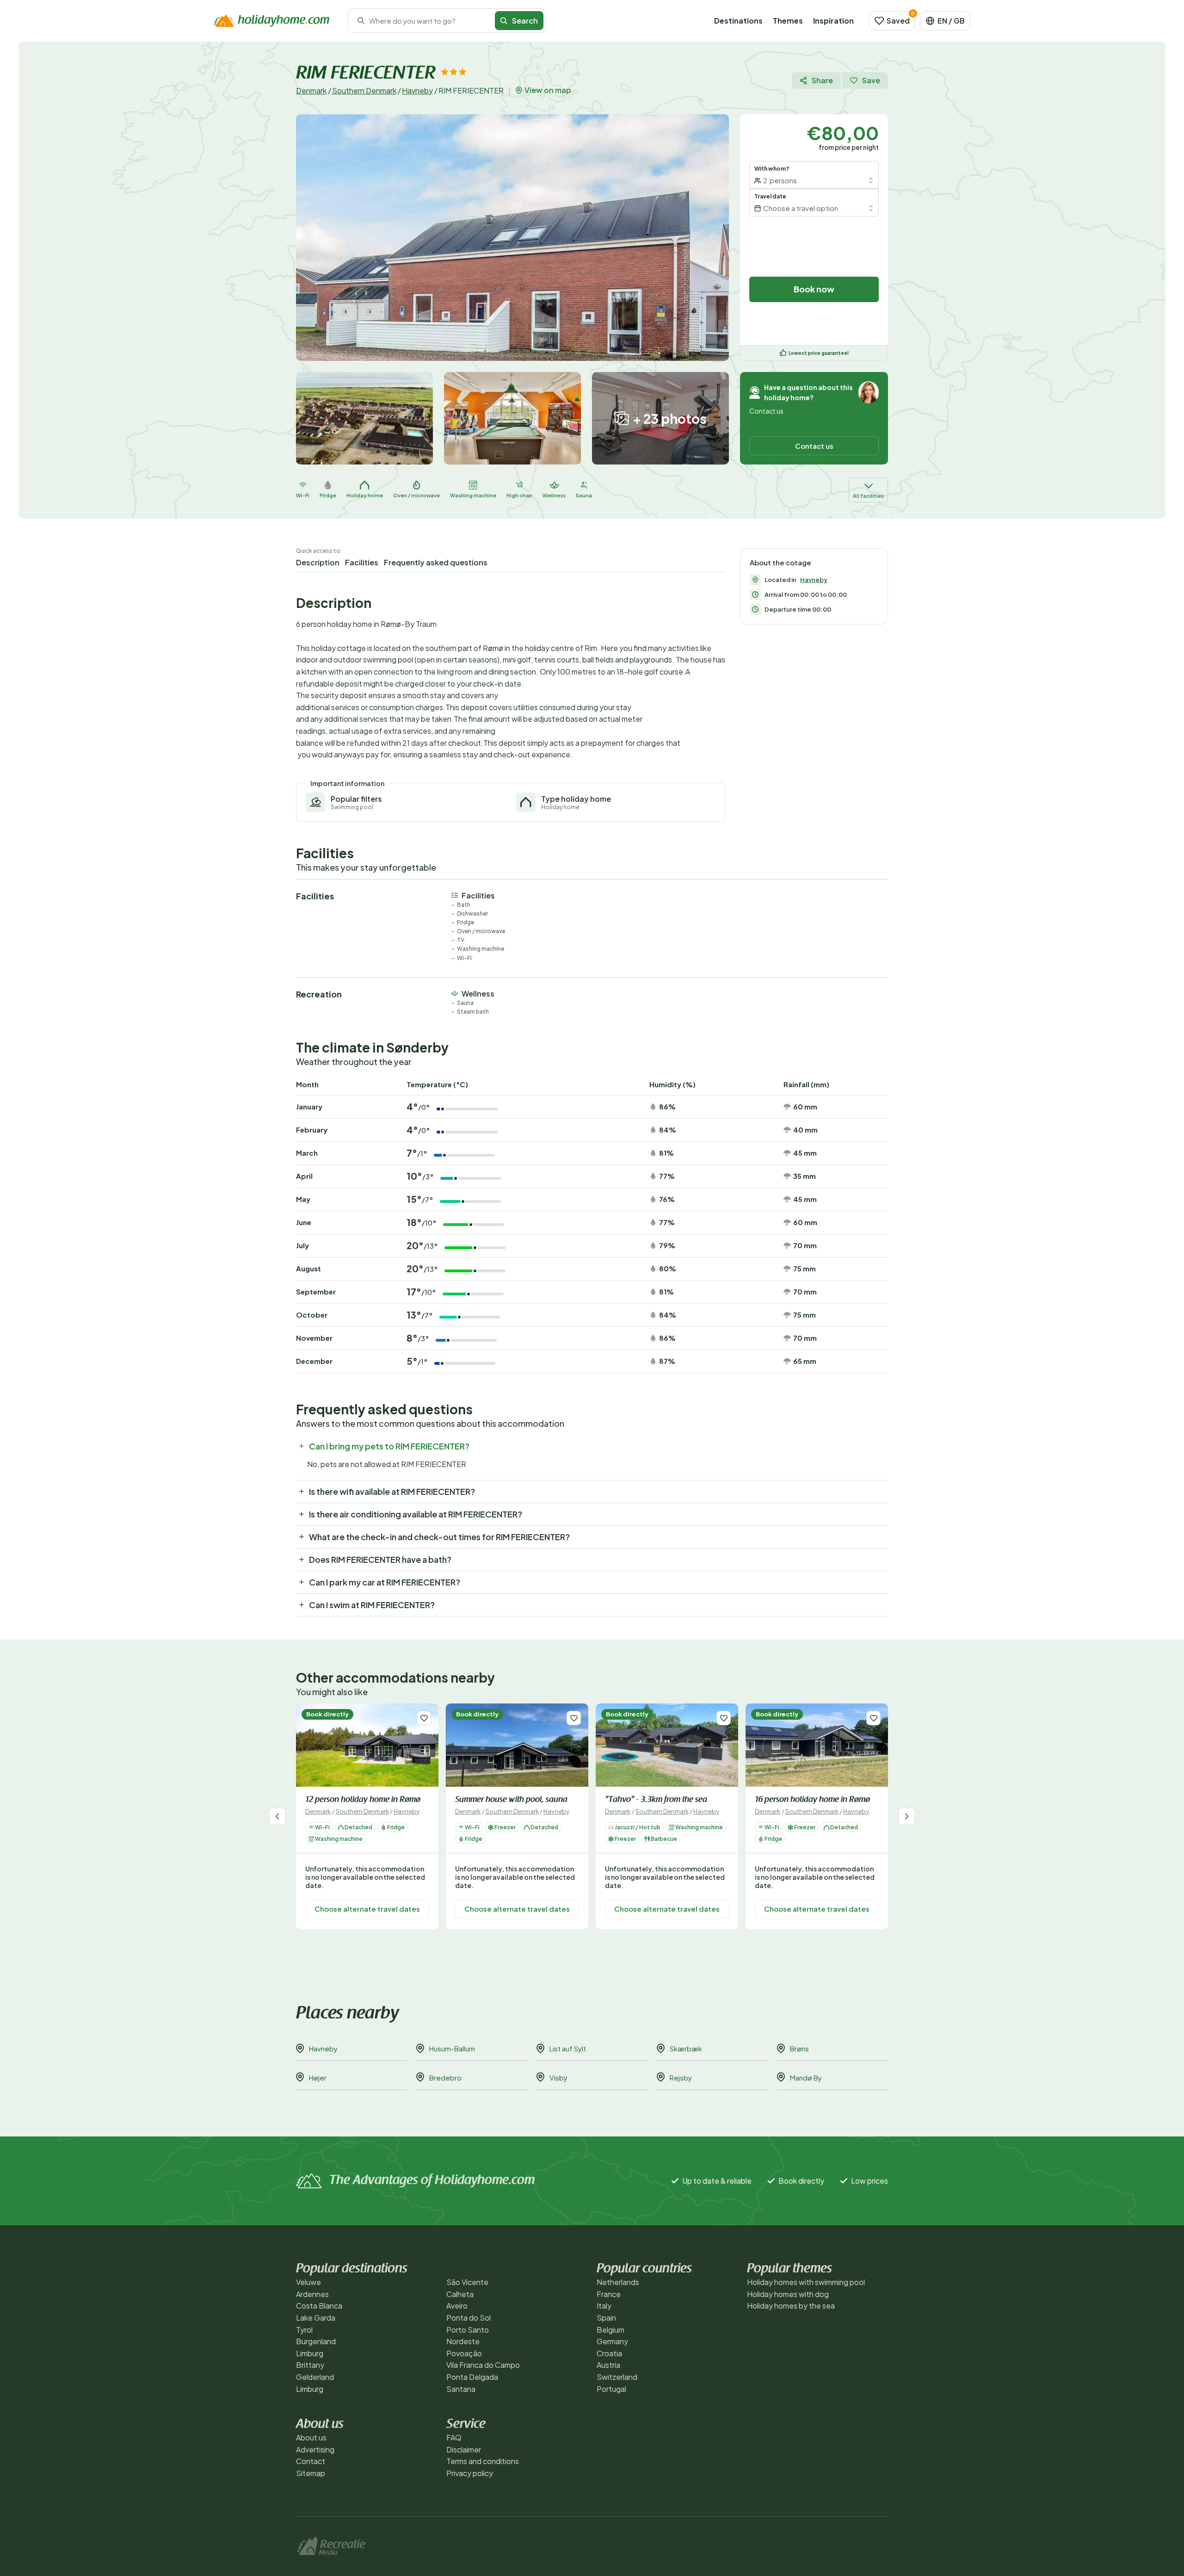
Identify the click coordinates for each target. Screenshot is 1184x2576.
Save (871, 80)
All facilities (868, 496)
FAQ (454, 2437)
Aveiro (457, 2306)
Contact (311, 2461)
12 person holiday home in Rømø (363, 1800)
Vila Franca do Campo (483, 2365)
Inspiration (833, 21)
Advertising (315, 2449)
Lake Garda (316, 2318)
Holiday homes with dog (788, 2294)
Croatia (609, 2353)
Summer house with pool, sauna (511, 1800)
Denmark (311, 90)
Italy (604, 2306)
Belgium (610, 2330)
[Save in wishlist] (424, 1718)
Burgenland (316, 2341)
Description (318, 562)
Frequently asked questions (436, 562)
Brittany (310, 2365)
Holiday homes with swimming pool (806, 2282)
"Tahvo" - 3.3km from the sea (656, 1800)
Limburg (310, 2353)
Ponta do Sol (469, 2318)
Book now (814, 289)
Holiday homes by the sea (791, 2306)
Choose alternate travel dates (367, 1908)
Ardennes (312, 2294)
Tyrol (304, 2330)
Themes (788, 21)
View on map (548, 90)
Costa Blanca (319, 2306)
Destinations (738, 21)
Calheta (460, 2294)
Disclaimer (464, 2449)
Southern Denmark (364, 90)
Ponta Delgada (472, 2377)
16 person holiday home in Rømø (812, 1800)
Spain (606, 2318)
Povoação (464, 2353)
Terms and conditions (483, 2461)
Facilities (362, 562)
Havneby (417, 90)
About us (311, 2437)
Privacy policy (470, 2473)
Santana (461, 2389)
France (609, 2294)
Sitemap (311, 2473)
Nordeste (463, 2341)
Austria (608, 2365)
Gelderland (315, 2377)
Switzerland (617, 2377)
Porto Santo (468, 2330)
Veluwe (308, 2282)
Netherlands (618, 2282)
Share (822, 80)
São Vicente (467, 2282)
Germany (612, 2341)
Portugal (611, 2389)
